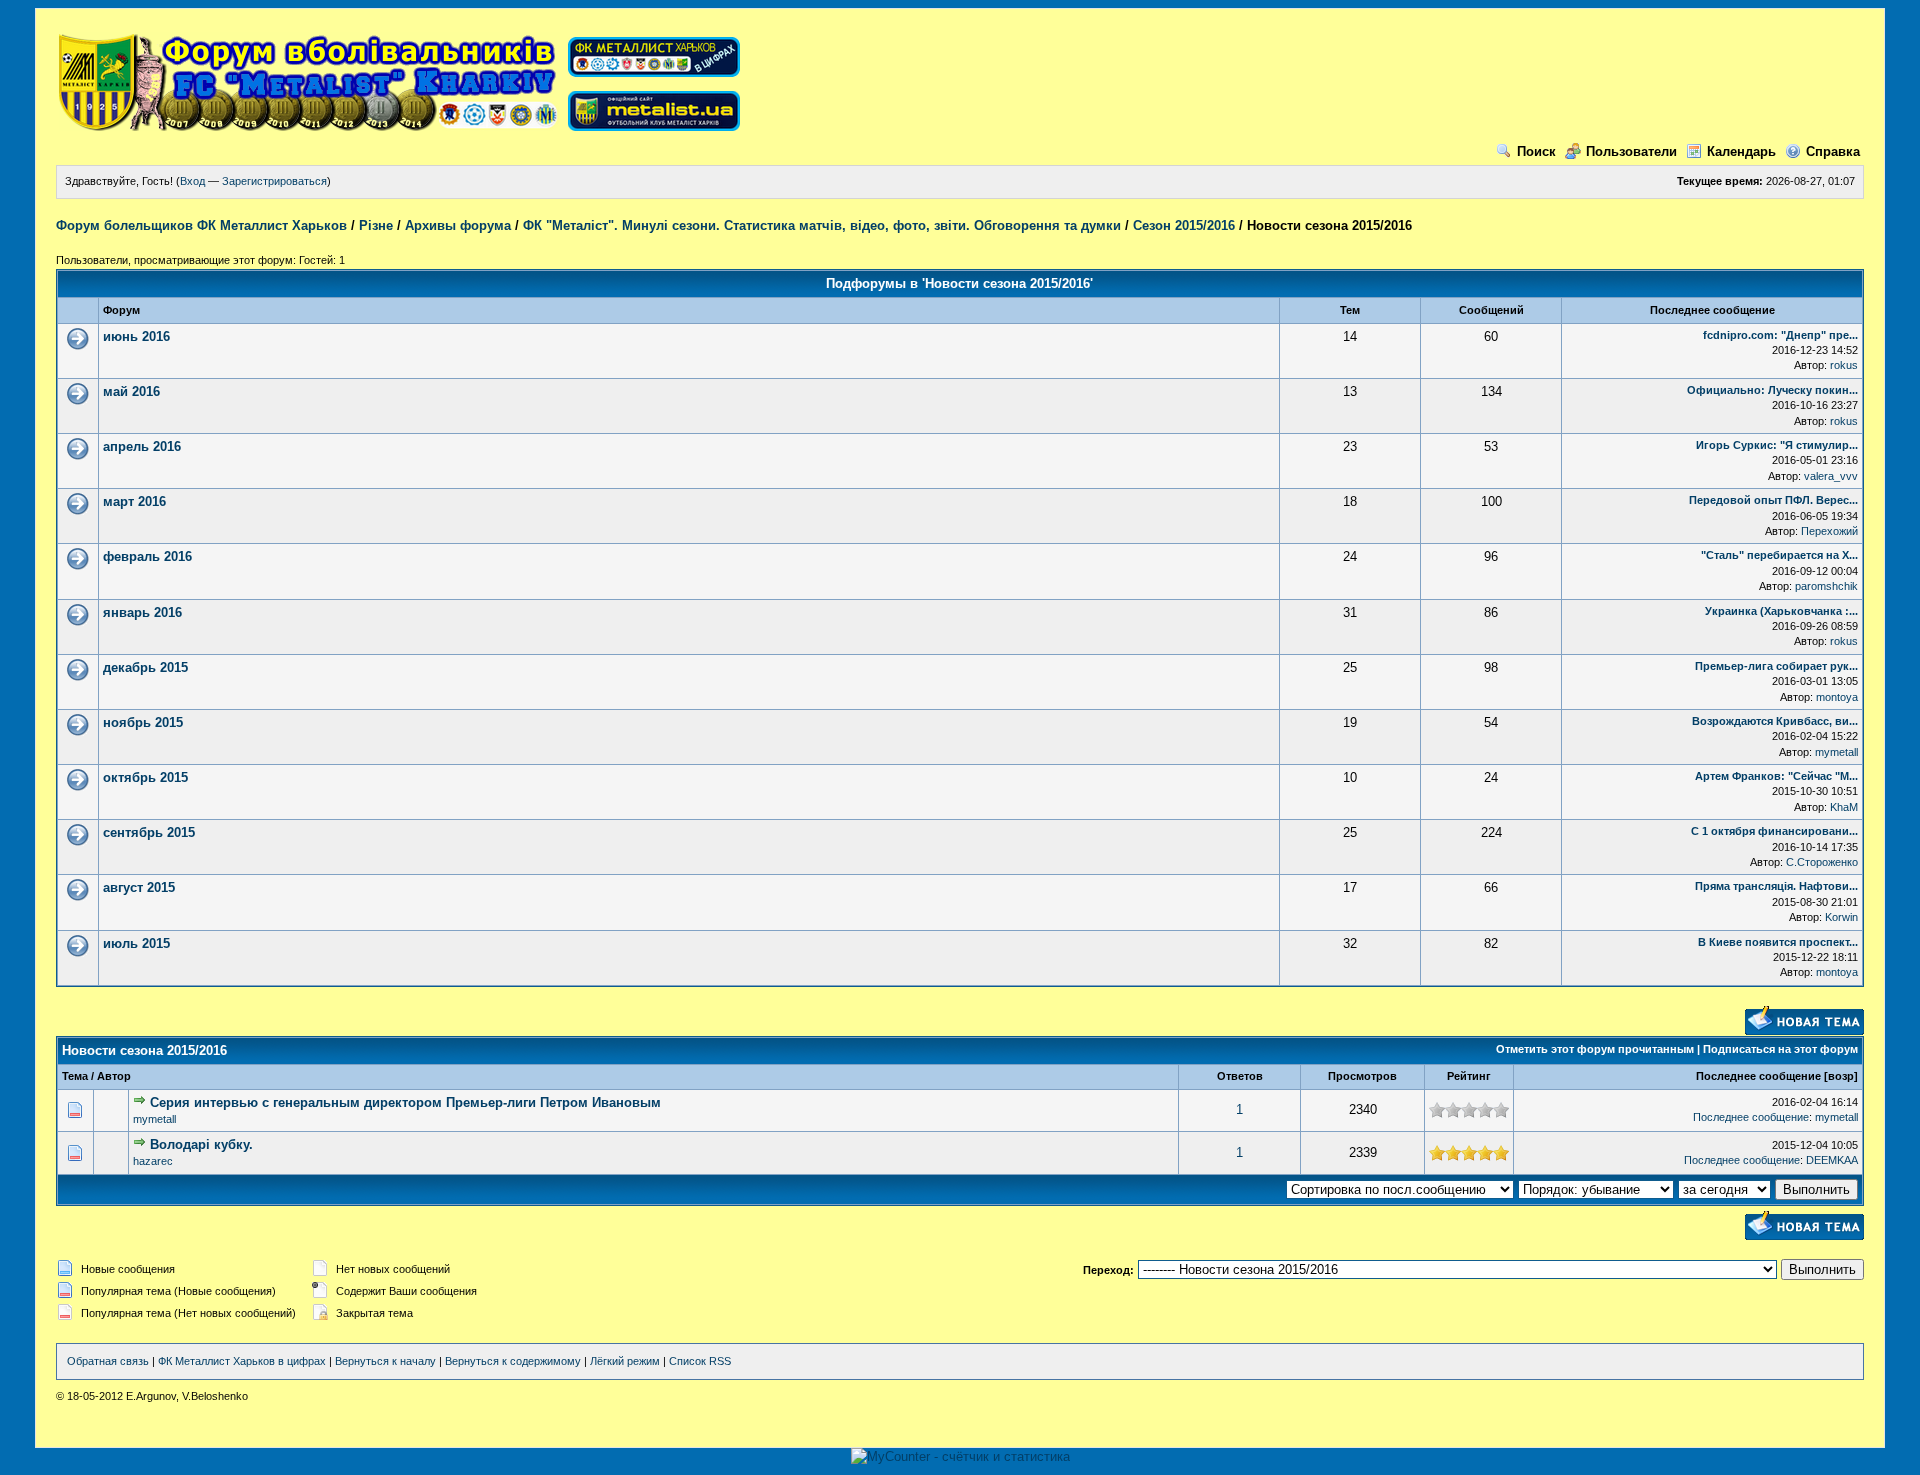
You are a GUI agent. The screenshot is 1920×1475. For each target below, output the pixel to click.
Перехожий (1829, 531)
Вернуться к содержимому (513, 1361)
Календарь (1741, 151)
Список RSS (700, 1361)
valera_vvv (1831, 476)
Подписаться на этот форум (1780, 1049)
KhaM (1844, 807)
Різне (376, 225)
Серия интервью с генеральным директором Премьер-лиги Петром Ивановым (405, 1102)
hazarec (153, 1161)
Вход (192, 181)
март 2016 (134, 501)
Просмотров (1362, 1076)
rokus (1844, 365)
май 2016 (131, 391)
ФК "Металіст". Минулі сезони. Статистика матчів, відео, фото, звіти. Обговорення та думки (822, 225)
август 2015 (139, 887)
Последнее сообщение (1758, 1076)
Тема (75, 1076)
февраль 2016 (147, 556)
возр (1841, 1076)
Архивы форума (458, 225)
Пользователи (1631, 151)
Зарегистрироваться (274, 181)
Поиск (1536, 151)
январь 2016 (142, 612)
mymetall (1836, 752)
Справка (1833, 151)
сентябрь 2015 (149, 832)
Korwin (1841, 917)
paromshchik (1826, 586)
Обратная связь (108, 1361)
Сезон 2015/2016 (1184, 225)
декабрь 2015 (145, 667)
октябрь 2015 (145, 777)
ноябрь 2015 (143, 722)
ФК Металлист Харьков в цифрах (242, 1361)
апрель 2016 (142, 446)
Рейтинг (1469, 1076)
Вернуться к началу (385, 1361)
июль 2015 (136, 943)
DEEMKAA (1832, 1160)
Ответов (1240, 1076)
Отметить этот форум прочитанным (1595, 1049)
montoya (1837, 697)
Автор (114, 1076)
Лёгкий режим (625, 1361)
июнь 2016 (136, 336)
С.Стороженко (1822, 862)
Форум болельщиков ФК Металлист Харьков (201, 225)
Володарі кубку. (201, 1144)
